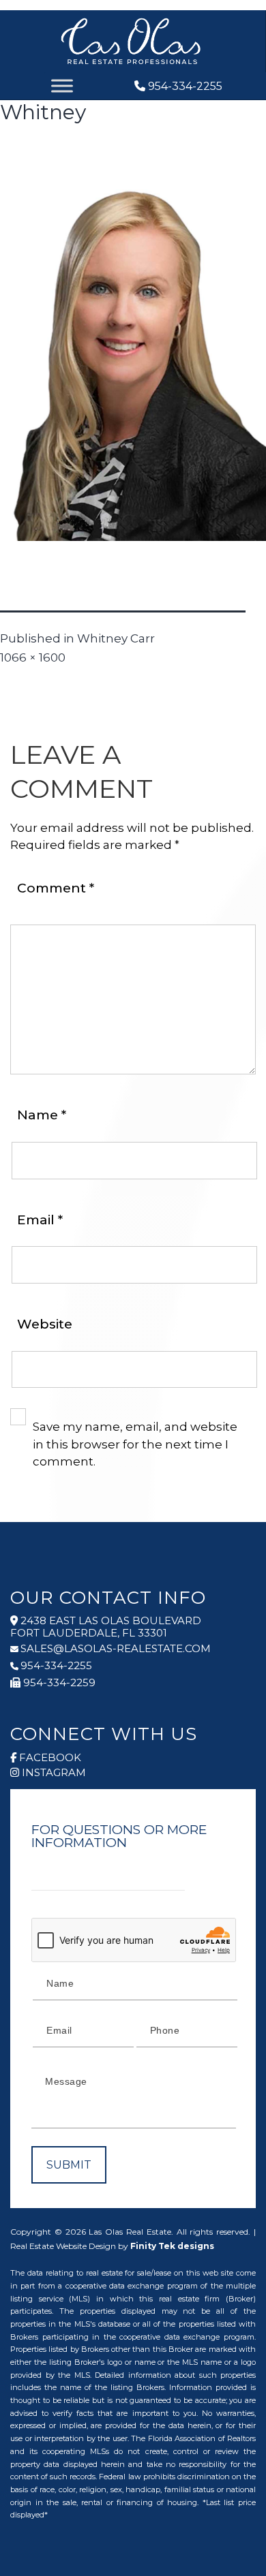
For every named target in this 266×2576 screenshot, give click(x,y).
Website (45, 1324)
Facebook (50, 1758)
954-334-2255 (185, 86)
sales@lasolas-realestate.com (116, 1649)
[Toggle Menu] (62, 86)
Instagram (54, 1773)
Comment (56, 888)
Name (42, 1115)
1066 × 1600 (33, 657)
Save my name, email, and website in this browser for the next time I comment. (135, 1444)
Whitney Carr (116, 638)
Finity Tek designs (172, 2246)
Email (40, 1220)
